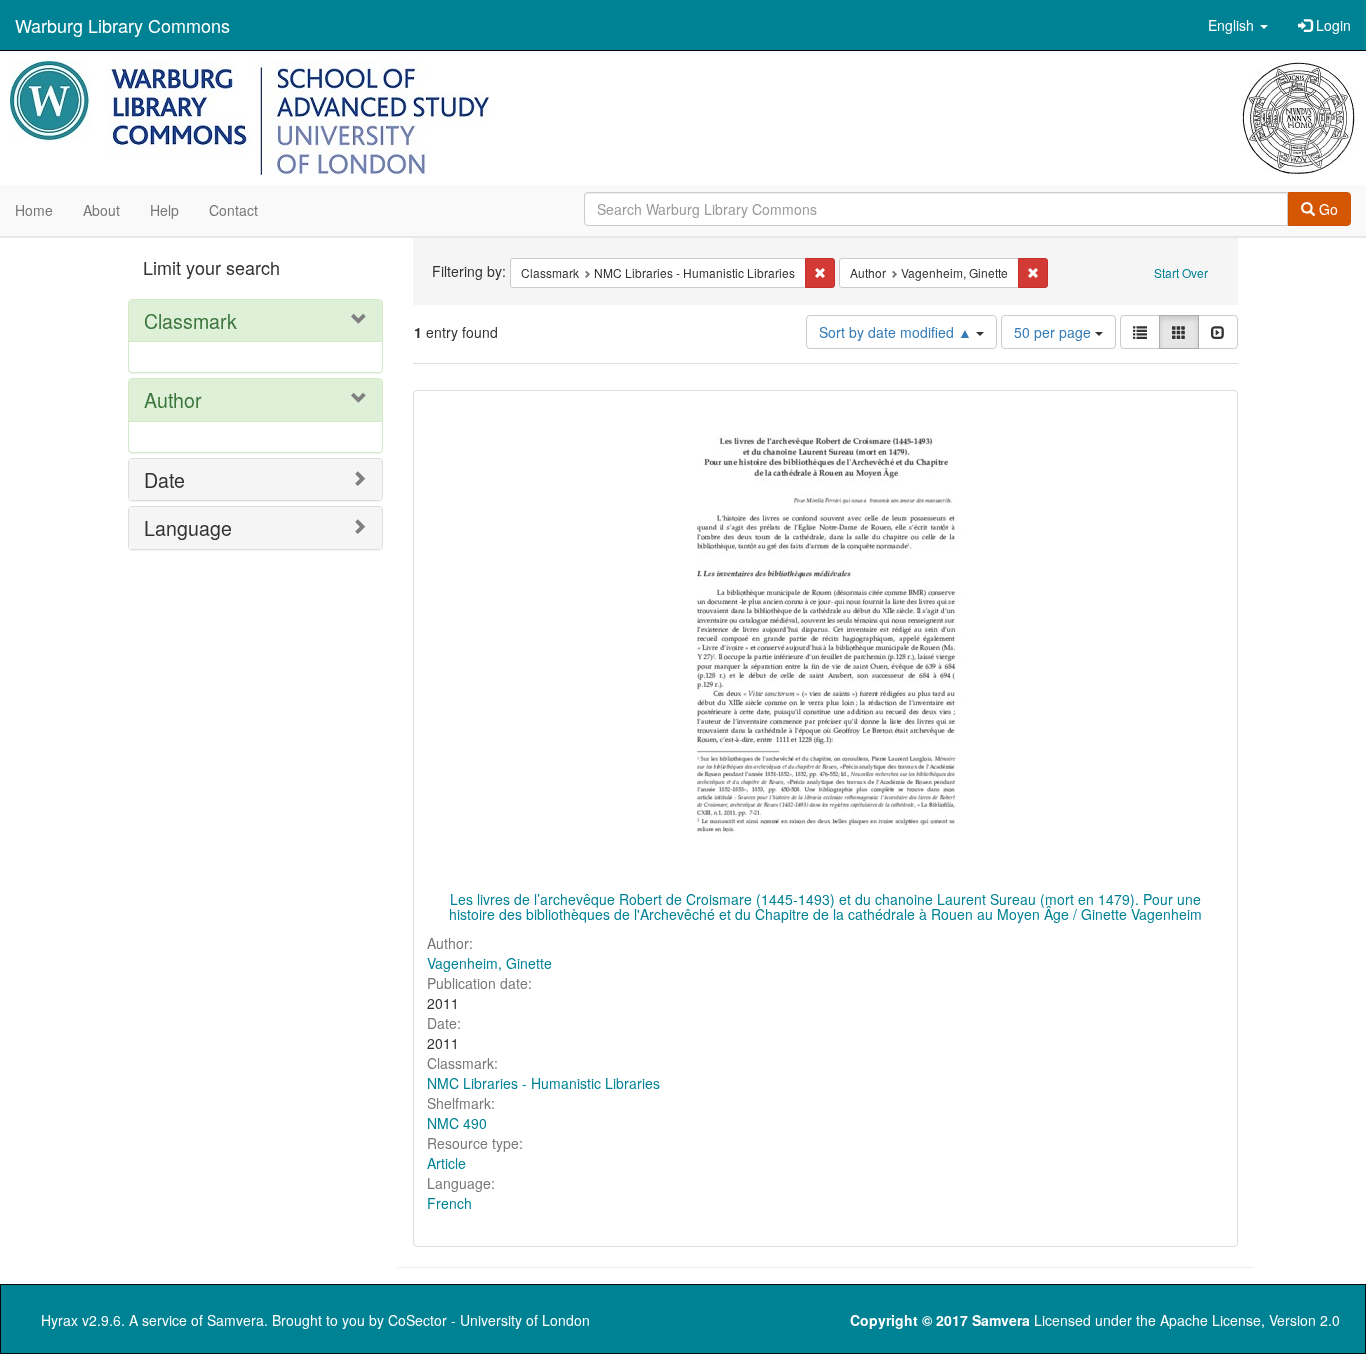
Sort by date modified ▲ (897, 332)
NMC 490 (457, 1123)
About (101, 210)
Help (164, 210)
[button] (1238, 25)
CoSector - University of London (489, 1320)
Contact (233, 210)
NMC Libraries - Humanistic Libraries (543, 1083)
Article (446, 1163)
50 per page (1054, 332)
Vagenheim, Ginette (489, 963)
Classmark (190, 320)
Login (1331, 25)
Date (164, 479)
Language (188, 527)
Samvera (235, 1320)
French (449, 1203)
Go (1326, 209)
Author (173, 399)
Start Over (1181, 272)
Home (34, 210)
